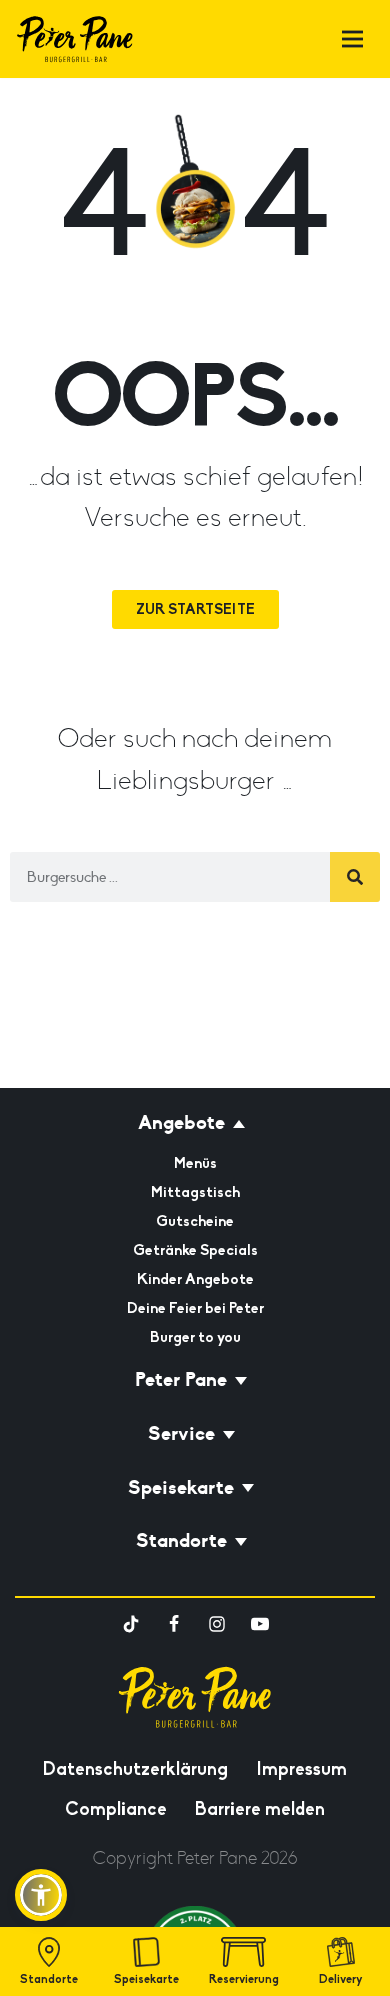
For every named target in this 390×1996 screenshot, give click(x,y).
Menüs (195, 1163)
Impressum (301, 1769)
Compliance (116, 1809)
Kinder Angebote (195, 1279)
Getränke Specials (195, 1250)
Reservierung (244, 1979)
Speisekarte (146, 1979)
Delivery (341, 1979)
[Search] (355, 877)
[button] (41, 1895)
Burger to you (195, 1337)
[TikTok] (131, 1624)
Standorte (49, 1979)
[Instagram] (217, 1624)
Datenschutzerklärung (135, 1769)
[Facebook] (174, 1624)
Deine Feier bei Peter (195, 1308)
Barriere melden (260, 1809)
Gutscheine (195, 1221)
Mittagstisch (195, 1192)
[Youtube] (260, 1624)
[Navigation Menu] (352, 39)
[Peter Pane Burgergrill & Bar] (75, 39)
